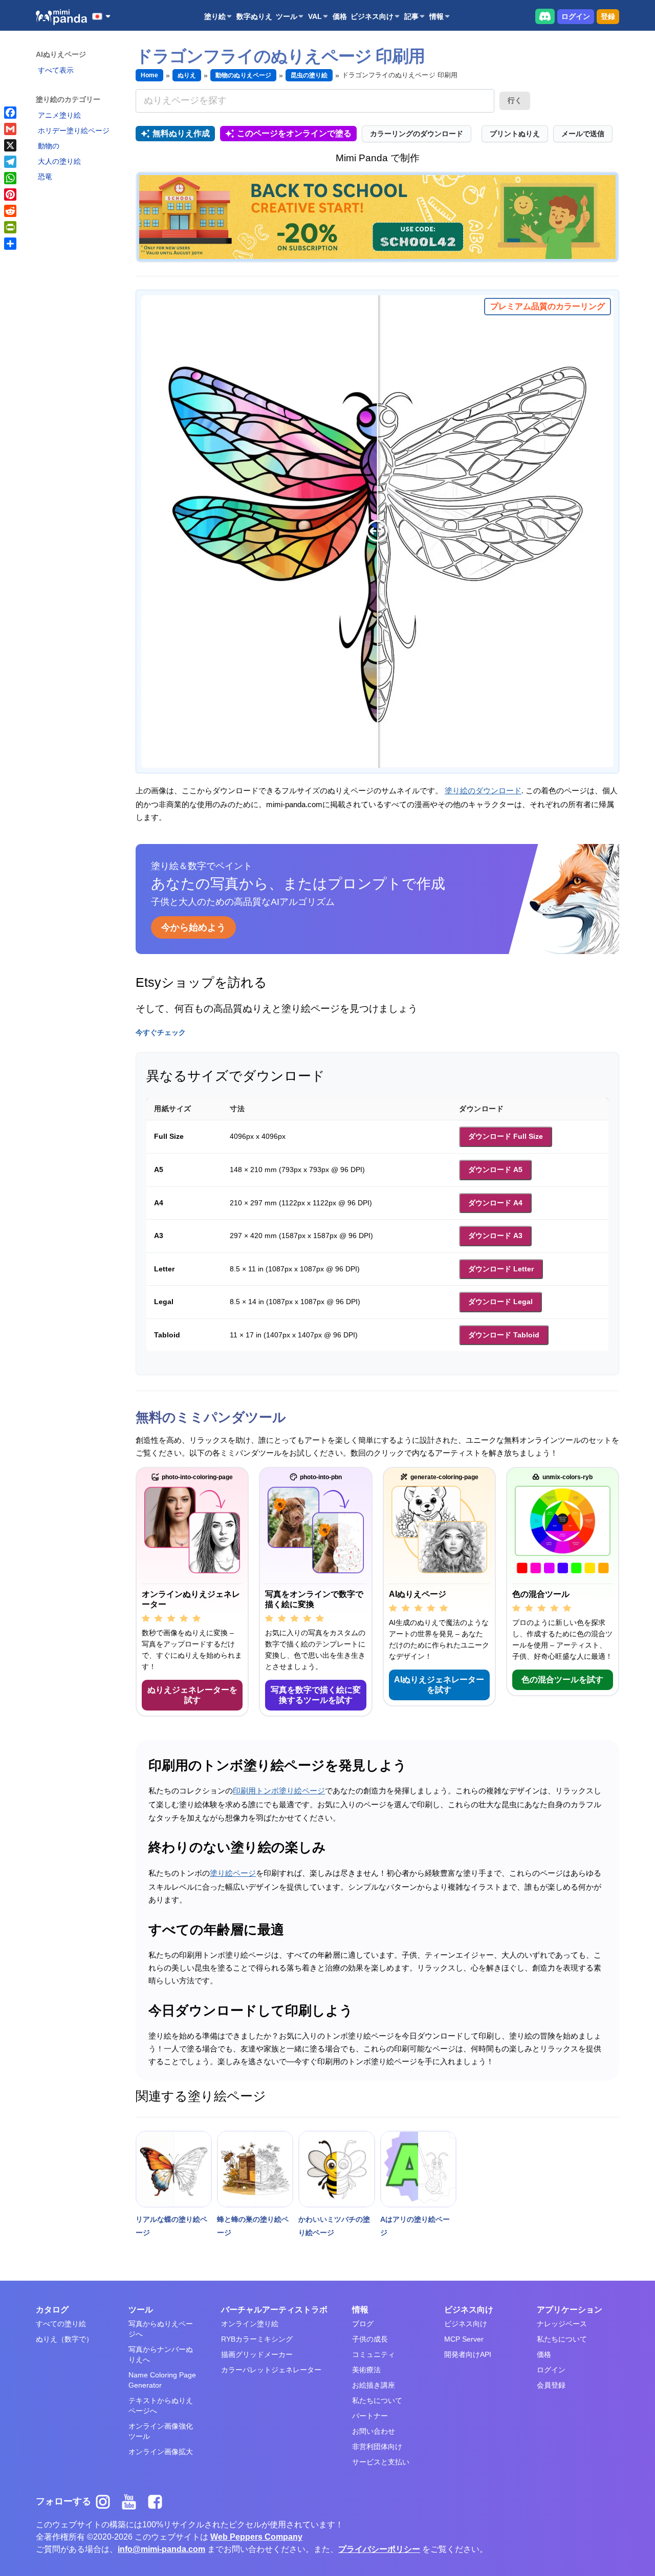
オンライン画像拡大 (161, 2452)
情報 (436, 16)
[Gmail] (10, 129)
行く (515, 100)
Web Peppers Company (256, 2537)
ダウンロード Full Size (506, 1136)
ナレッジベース (562, 2324)
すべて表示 (56, 70)
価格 (340, 16)
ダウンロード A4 (495, 1203)
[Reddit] (10, 211)
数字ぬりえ (254, 16)
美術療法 (366, 2370)
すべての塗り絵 (61, 2324)
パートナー (370, 2416)
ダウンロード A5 (495, 1170)
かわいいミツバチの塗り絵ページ (334, 2226)
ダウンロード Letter (501, 1269)
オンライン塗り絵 (250, 2324)
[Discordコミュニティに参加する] (545, 16)
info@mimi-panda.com (161, 2549)
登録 (608, 16)
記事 (411, 16)
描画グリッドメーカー (257, 2354)
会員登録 (551, 2385)
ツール (287, 16)
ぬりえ (187, 75)
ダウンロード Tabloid (504, 1335)
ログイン (576, 16)
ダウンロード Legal (500, 1302)
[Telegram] (10, 162)
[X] (10, 145)
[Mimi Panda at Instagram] (107, 2501)
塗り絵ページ (233, 1873)
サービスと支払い (381, 2462)
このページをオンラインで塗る (294, 133)
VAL (315, 16)
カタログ (52, 2310)
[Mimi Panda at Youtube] (133, 2501)
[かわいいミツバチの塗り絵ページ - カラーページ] (336, 2169)
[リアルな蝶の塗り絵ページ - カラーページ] (174, 2169)
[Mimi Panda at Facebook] (158, 2501)
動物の (49, 146)
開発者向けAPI (468, 2354)
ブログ (363, 2324)
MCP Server (464, 2339)
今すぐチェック (161, 1032)
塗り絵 (215, 16)
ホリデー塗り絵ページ (74, 131)
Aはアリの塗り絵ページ (415, 2226)
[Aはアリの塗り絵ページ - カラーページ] (418, 2169)
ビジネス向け (372, 16)
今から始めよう (193, 927)
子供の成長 (370, 2339)
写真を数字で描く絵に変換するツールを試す (316, 1695)
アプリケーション (570, 2310)
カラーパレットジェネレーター (271, 2370)
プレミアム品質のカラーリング (548, 306)
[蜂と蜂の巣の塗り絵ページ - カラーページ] (255, 2169)
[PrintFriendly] (10, 227)
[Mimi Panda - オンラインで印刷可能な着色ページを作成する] (61, 17)
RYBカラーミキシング (257, 2339)
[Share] (10, 244)
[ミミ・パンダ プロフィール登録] (377, 217)
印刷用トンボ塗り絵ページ (279, 1791)
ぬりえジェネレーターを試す (192, 1695)
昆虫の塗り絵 (309, 75)
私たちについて (377, 2400)
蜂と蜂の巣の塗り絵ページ (253, 2226)
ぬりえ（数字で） (64, 2339)
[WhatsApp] (10, 178)
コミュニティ (374, 2354)
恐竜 (45, 177)
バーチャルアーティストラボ (274, 2310)
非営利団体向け (377, 2447)
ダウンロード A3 (495, 1236)
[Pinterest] (10, 194)
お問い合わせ (374, 2431)
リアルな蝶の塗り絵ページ (171, 2226)
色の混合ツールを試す (562, 1680)
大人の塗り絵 (59, 161)
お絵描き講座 (374, 2385)
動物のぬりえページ (243, 75)
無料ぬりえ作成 (181, 133)
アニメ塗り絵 (59, 115)
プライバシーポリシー (379, 2549)
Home (149, 75)
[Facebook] (10, 113)
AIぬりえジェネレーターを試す (439, 1685)
